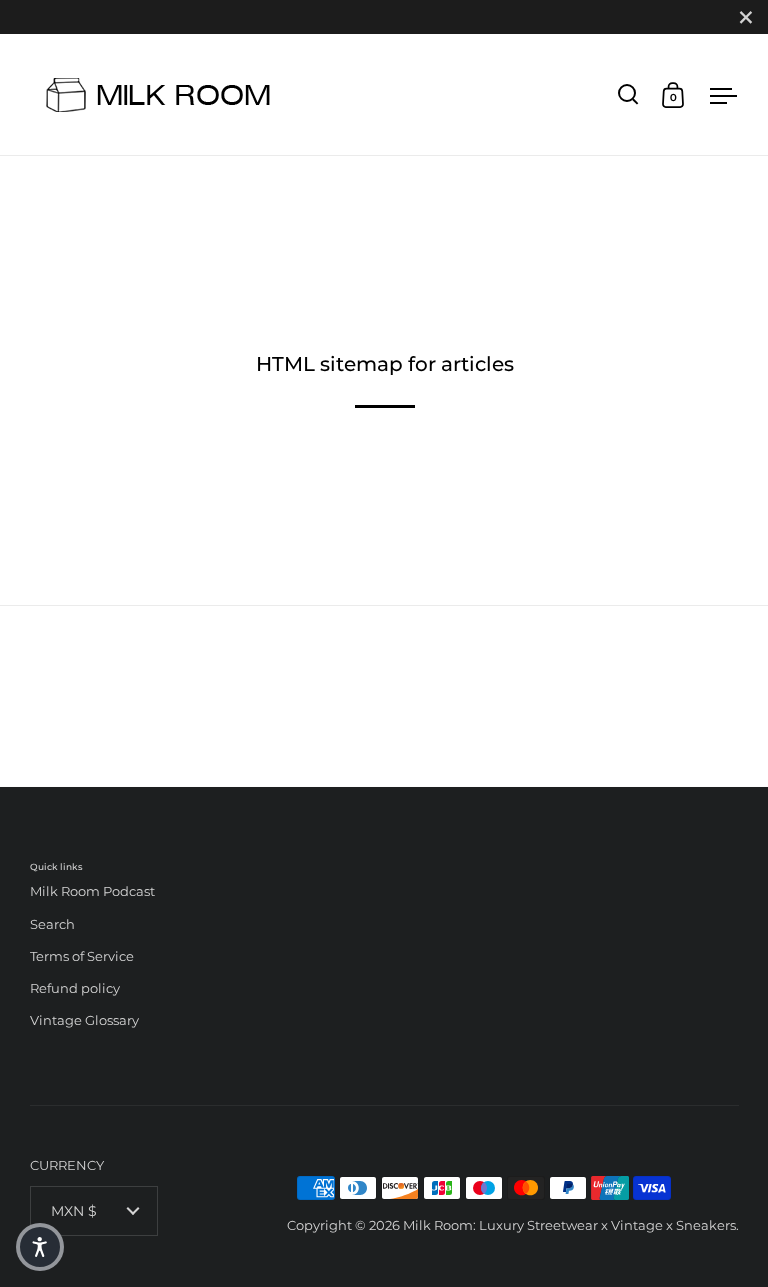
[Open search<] (628, 94)
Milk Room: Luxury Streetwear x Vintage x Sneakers (569, 1225)
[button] (40, 1247)
